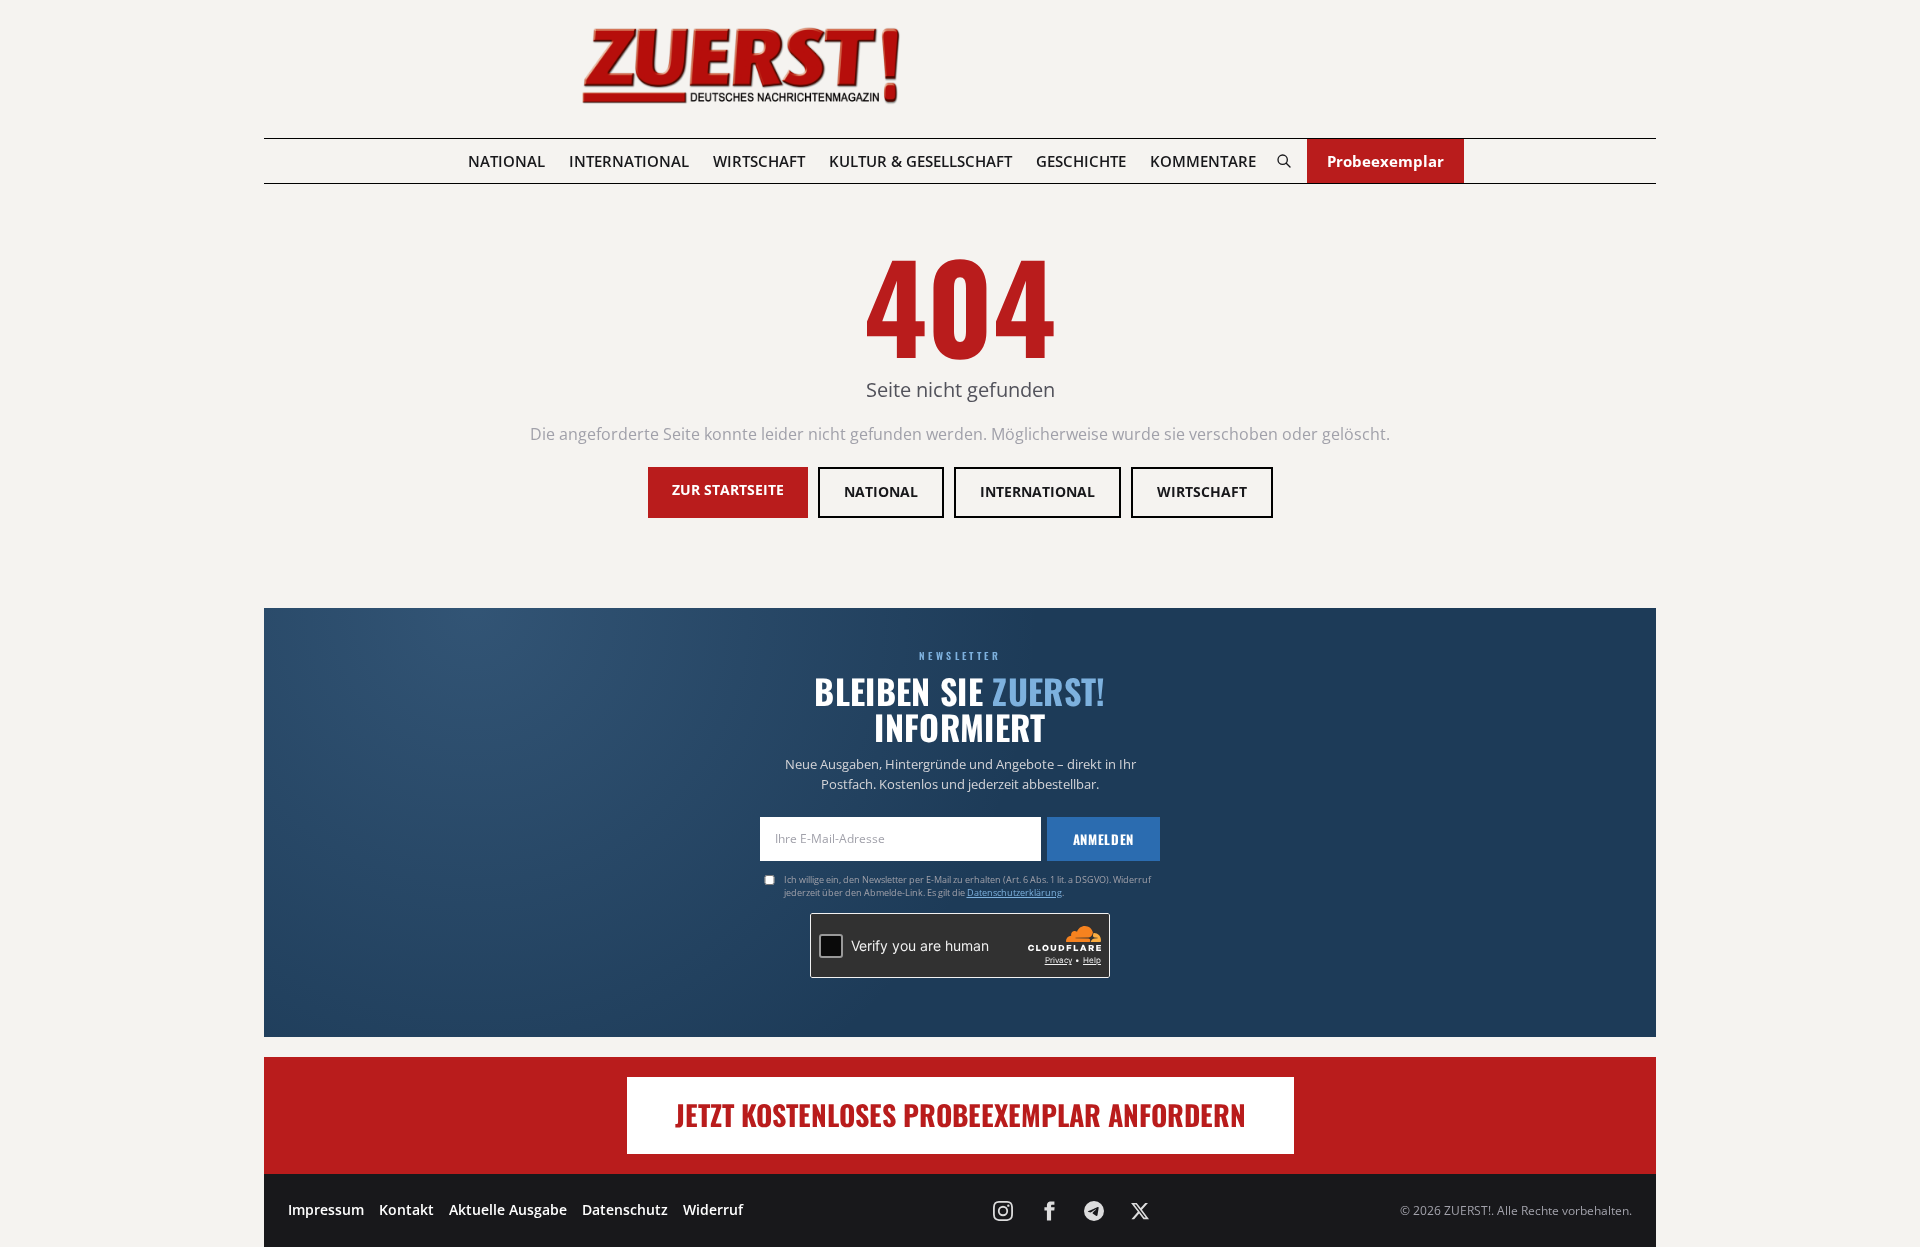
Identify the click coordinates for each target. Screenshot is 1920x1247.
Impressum (326, 1209)
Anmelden (1103, 839)
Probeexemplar (1385, 161)
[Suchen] (1283, 161)
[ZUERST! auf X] (1140, 1211)
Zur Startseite (728, 489)
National (506, 161)
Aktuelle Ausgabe (508, 1209)
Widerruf (713, 1209)
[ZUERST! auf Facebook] (1049, 1211)
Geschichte (1081, 161)
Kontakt (406, 1209)
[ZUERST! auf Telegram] (1094, 1211)
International (629, 161)
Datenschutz (625, 1209)
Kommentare (1203, 161)
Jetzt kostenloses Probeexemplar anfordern (960, 1114)
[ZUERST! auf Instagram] (1003, 1211)
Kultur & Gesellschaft (920, 161)
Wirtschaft (759, 161)
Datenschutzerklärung (1014, 892)
